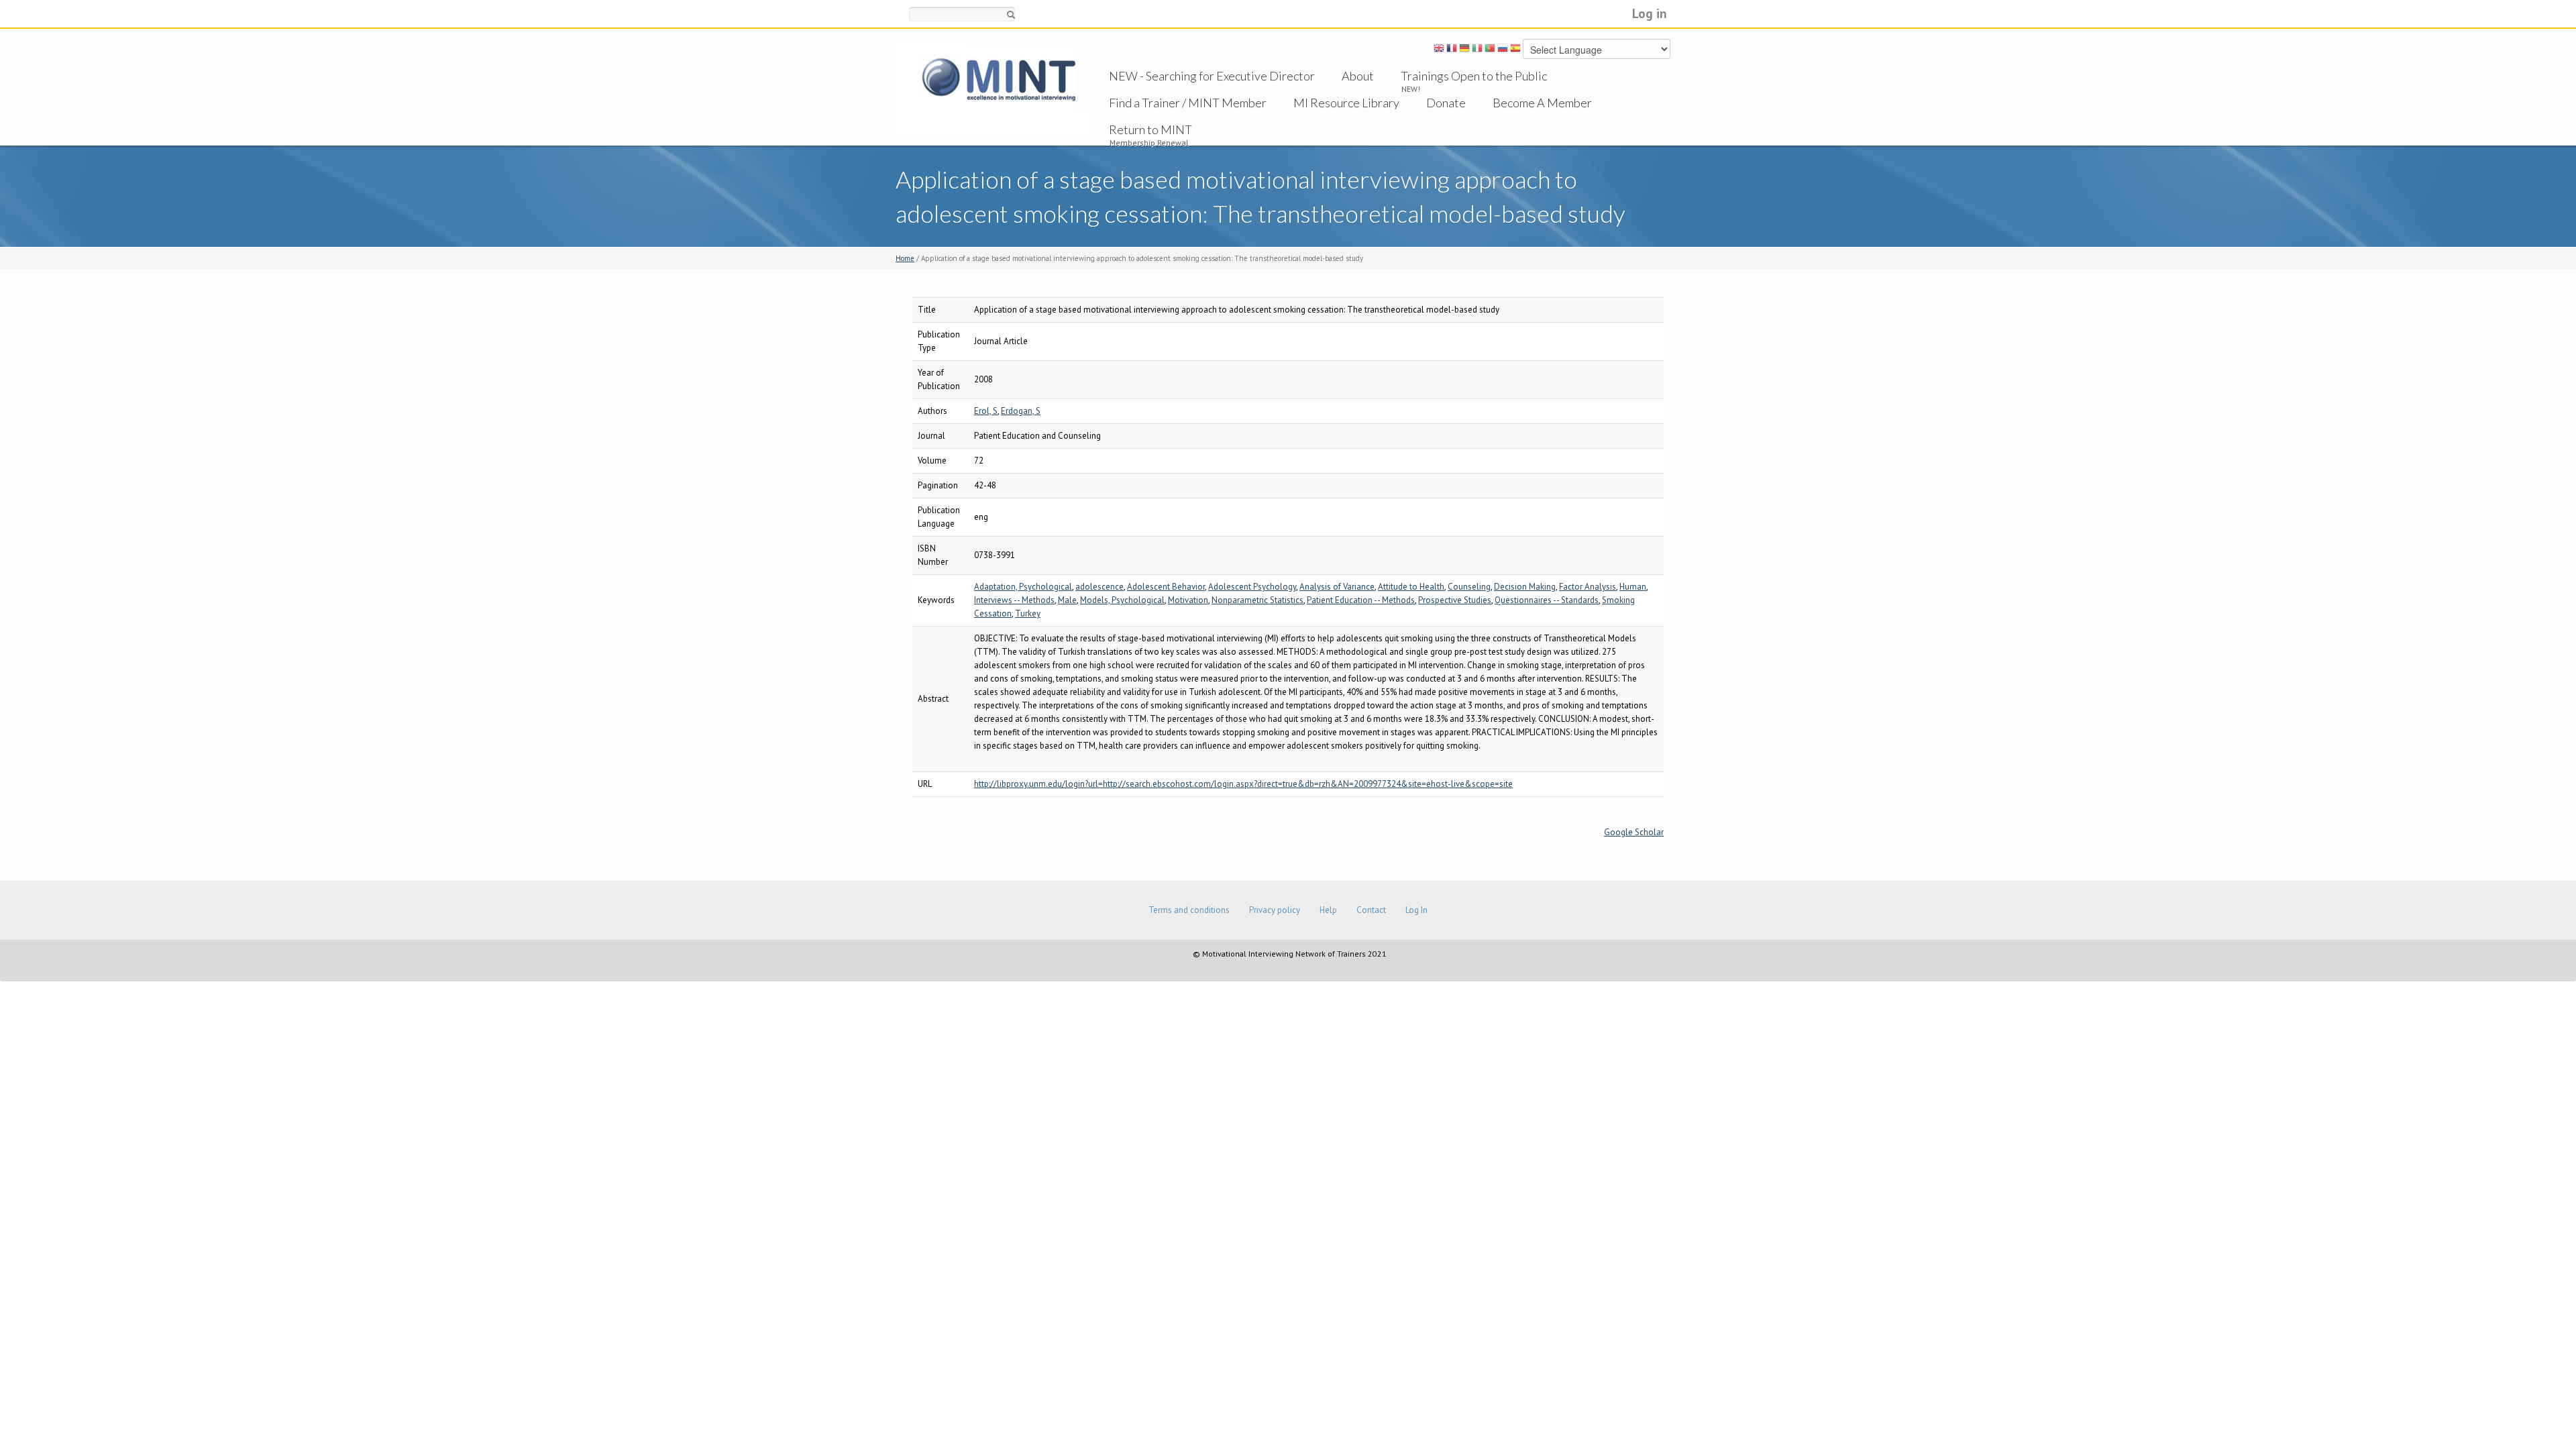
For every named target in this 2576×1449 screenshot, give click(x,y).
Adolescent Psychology (1252, 587)
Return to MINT (1150, 129)
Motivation (1188, 600)
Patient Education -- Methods (1361, 600)
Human (1633, 587)
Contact (1371, 910)
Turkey (1028, 613)
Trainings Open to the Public (1474, 76)
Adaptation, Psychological (1023, 587)
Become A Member (1542, 103)
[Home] (994, 88)
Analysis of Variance (1337, 587)
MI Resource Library (1346, 103)
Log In (1416, 910)
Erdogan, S (1021, 411)
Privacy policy (1275, 910)
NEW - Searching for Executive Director (1212, 76)
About (1358, 76)
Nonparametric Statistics (1257, 600)
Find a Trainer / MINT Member (1188, 103)
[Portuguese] (1490, 50)
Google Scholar (1634, 832)
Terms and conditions (1189, 910)
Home (905, 258)
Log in (1650, 13)
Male (1067, 600)
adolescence (1099, 587)
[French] (1452, 50)
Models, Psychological (1122, 600)
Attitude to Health (1411, 587)
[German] (1464, 50)
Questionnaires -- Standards (1547, 600)
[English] (1439, 50)
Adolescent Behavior (1166, 587)
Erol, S (986, 411)
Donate (1446, 103)
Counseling (1469, 587)
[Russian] (1503, 50)
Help (1328, 910)
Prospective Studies (1455, 600)
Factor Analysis (1588, 587)
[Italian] (1477, 50)
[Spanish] (1515, 50)
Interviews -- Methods (1014, 600)
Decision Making (1525, 587)
